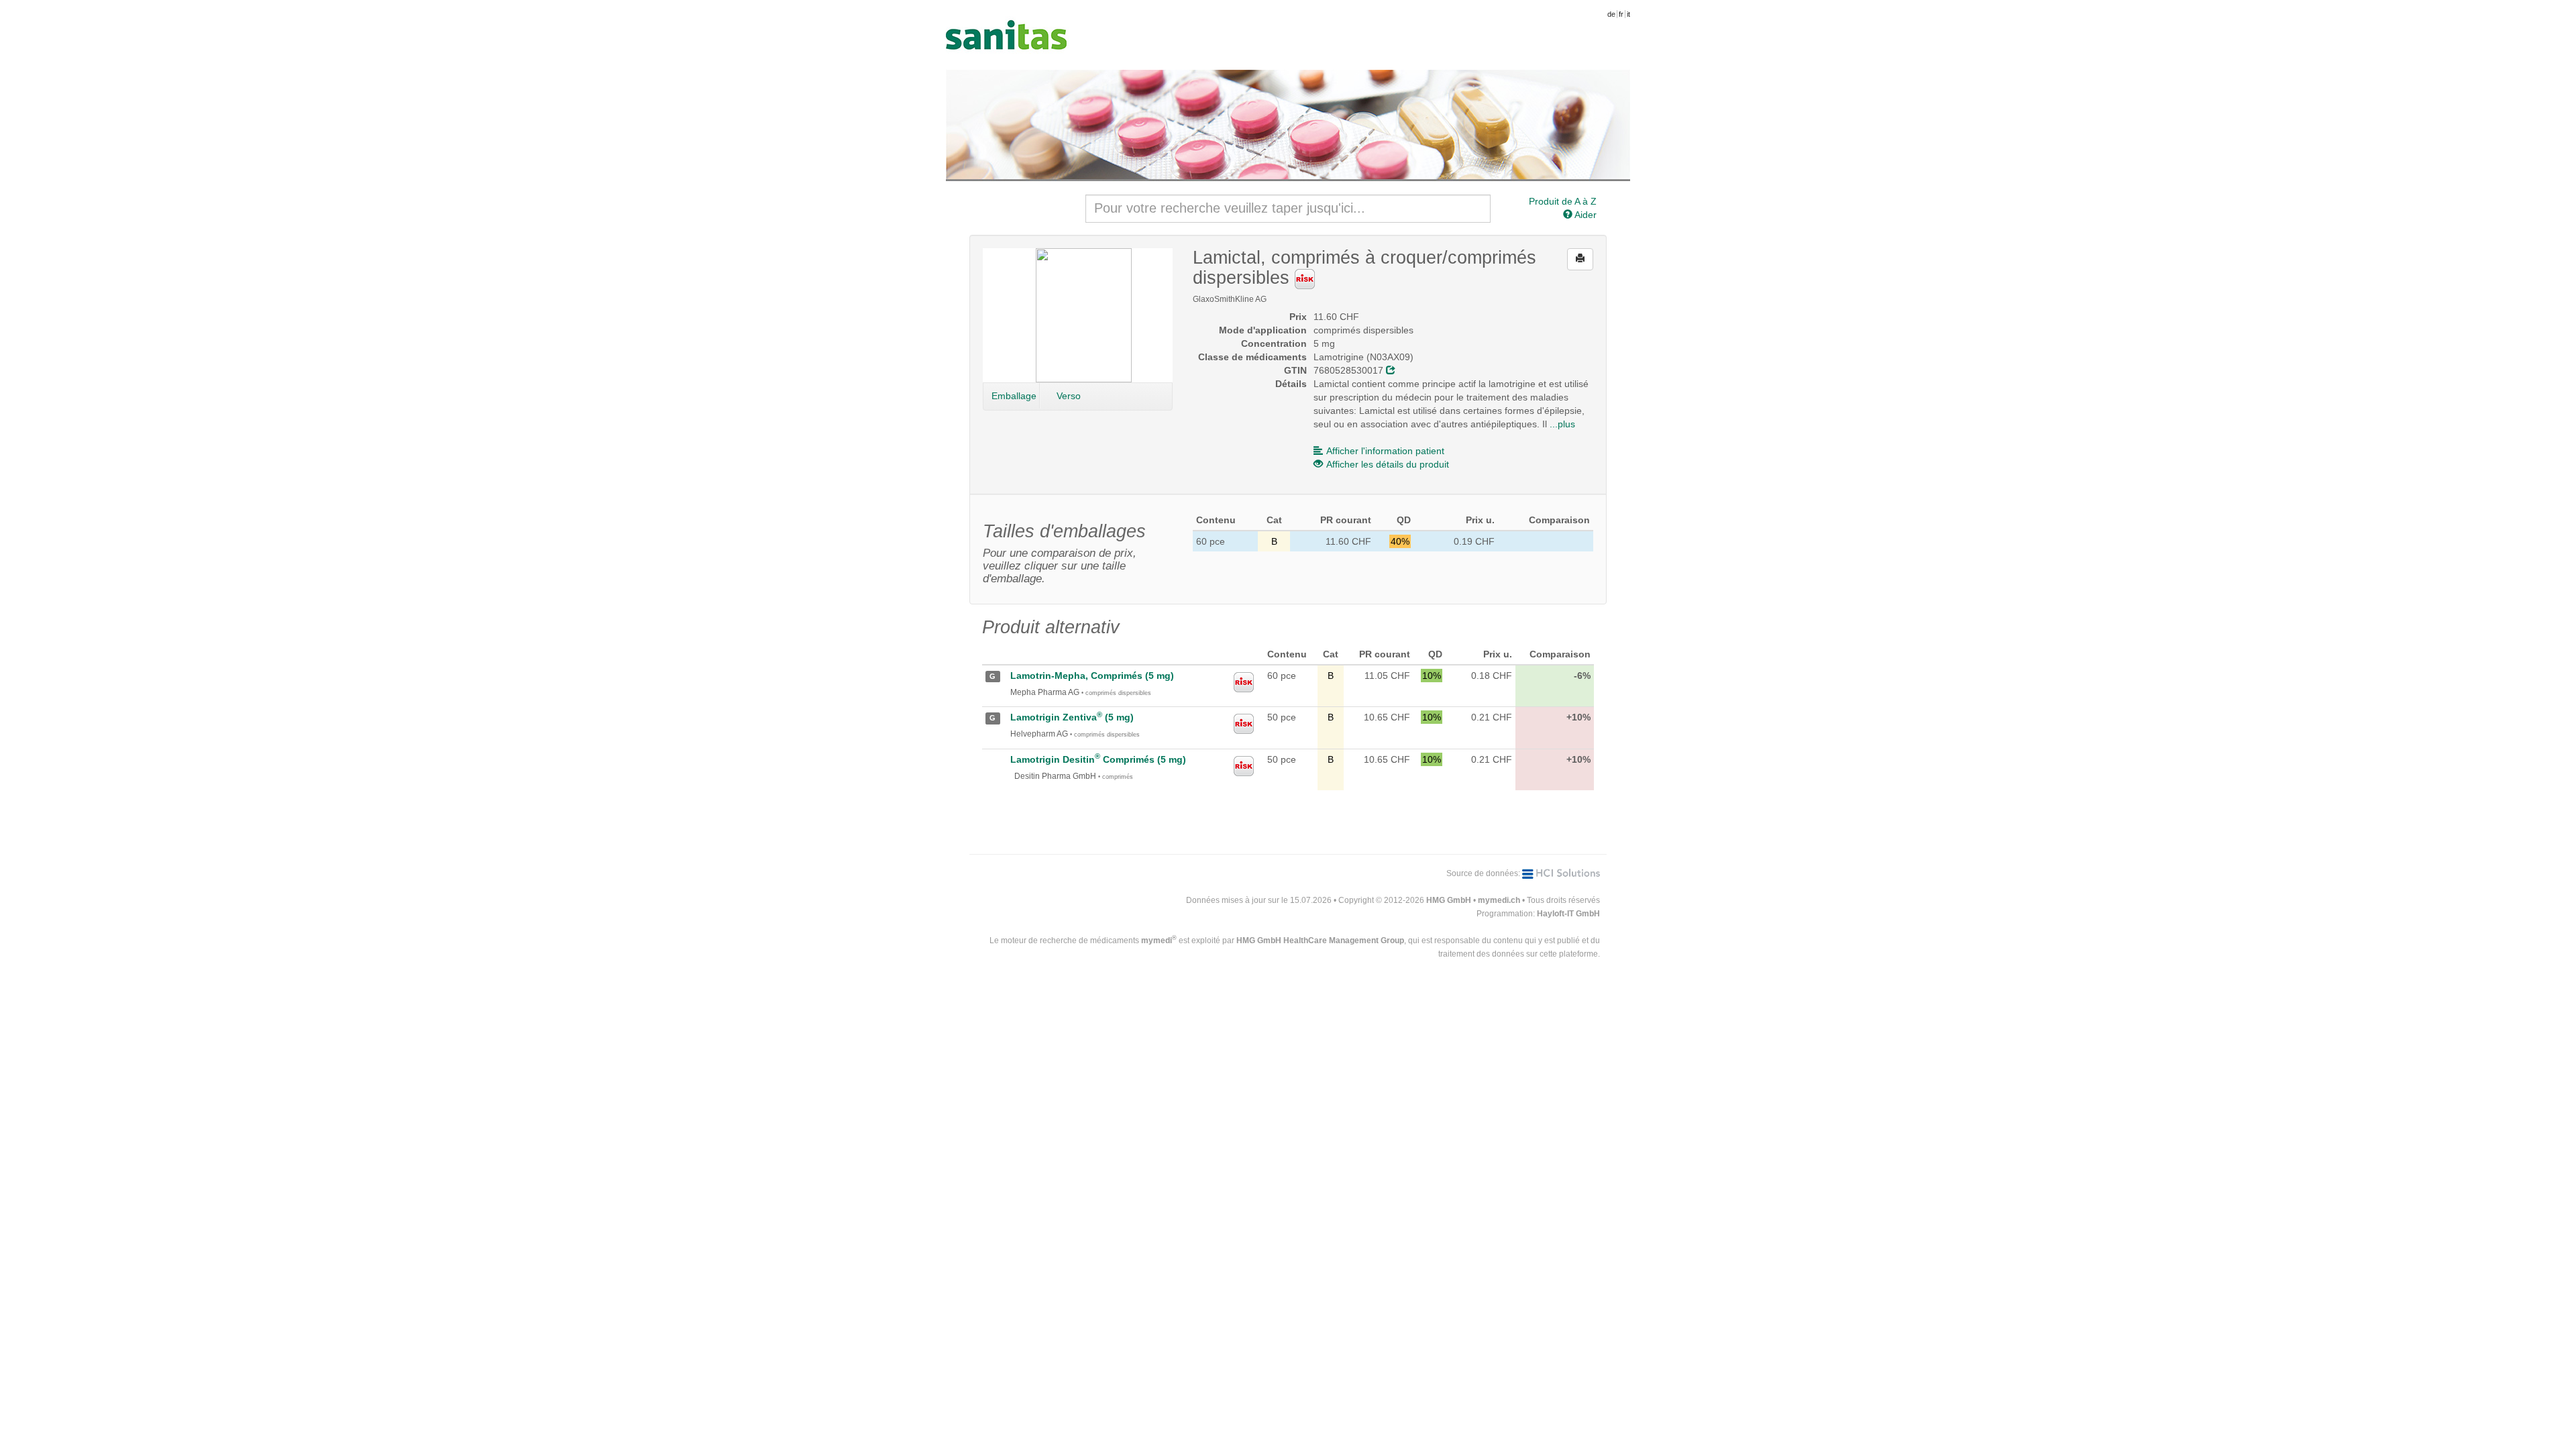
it (1628, 14)
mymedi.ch (1499, 900)
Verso (1069, 396)
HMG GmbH (1449, 900)
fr (1621, 14)
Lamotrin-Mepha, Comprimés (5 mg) (1092, 676)
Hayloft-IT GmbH (1568, 914)
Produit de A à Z (1563, 201)
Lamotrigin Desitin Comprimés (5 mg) (1098, 759)
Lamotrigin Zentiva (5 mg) (1072, 717)
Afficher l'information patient (1385, 451)
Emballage (1014, 396)
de (1611, 14)
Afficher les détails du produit (1388, 464)
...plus (1562, 424)
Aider (1585, 215)
